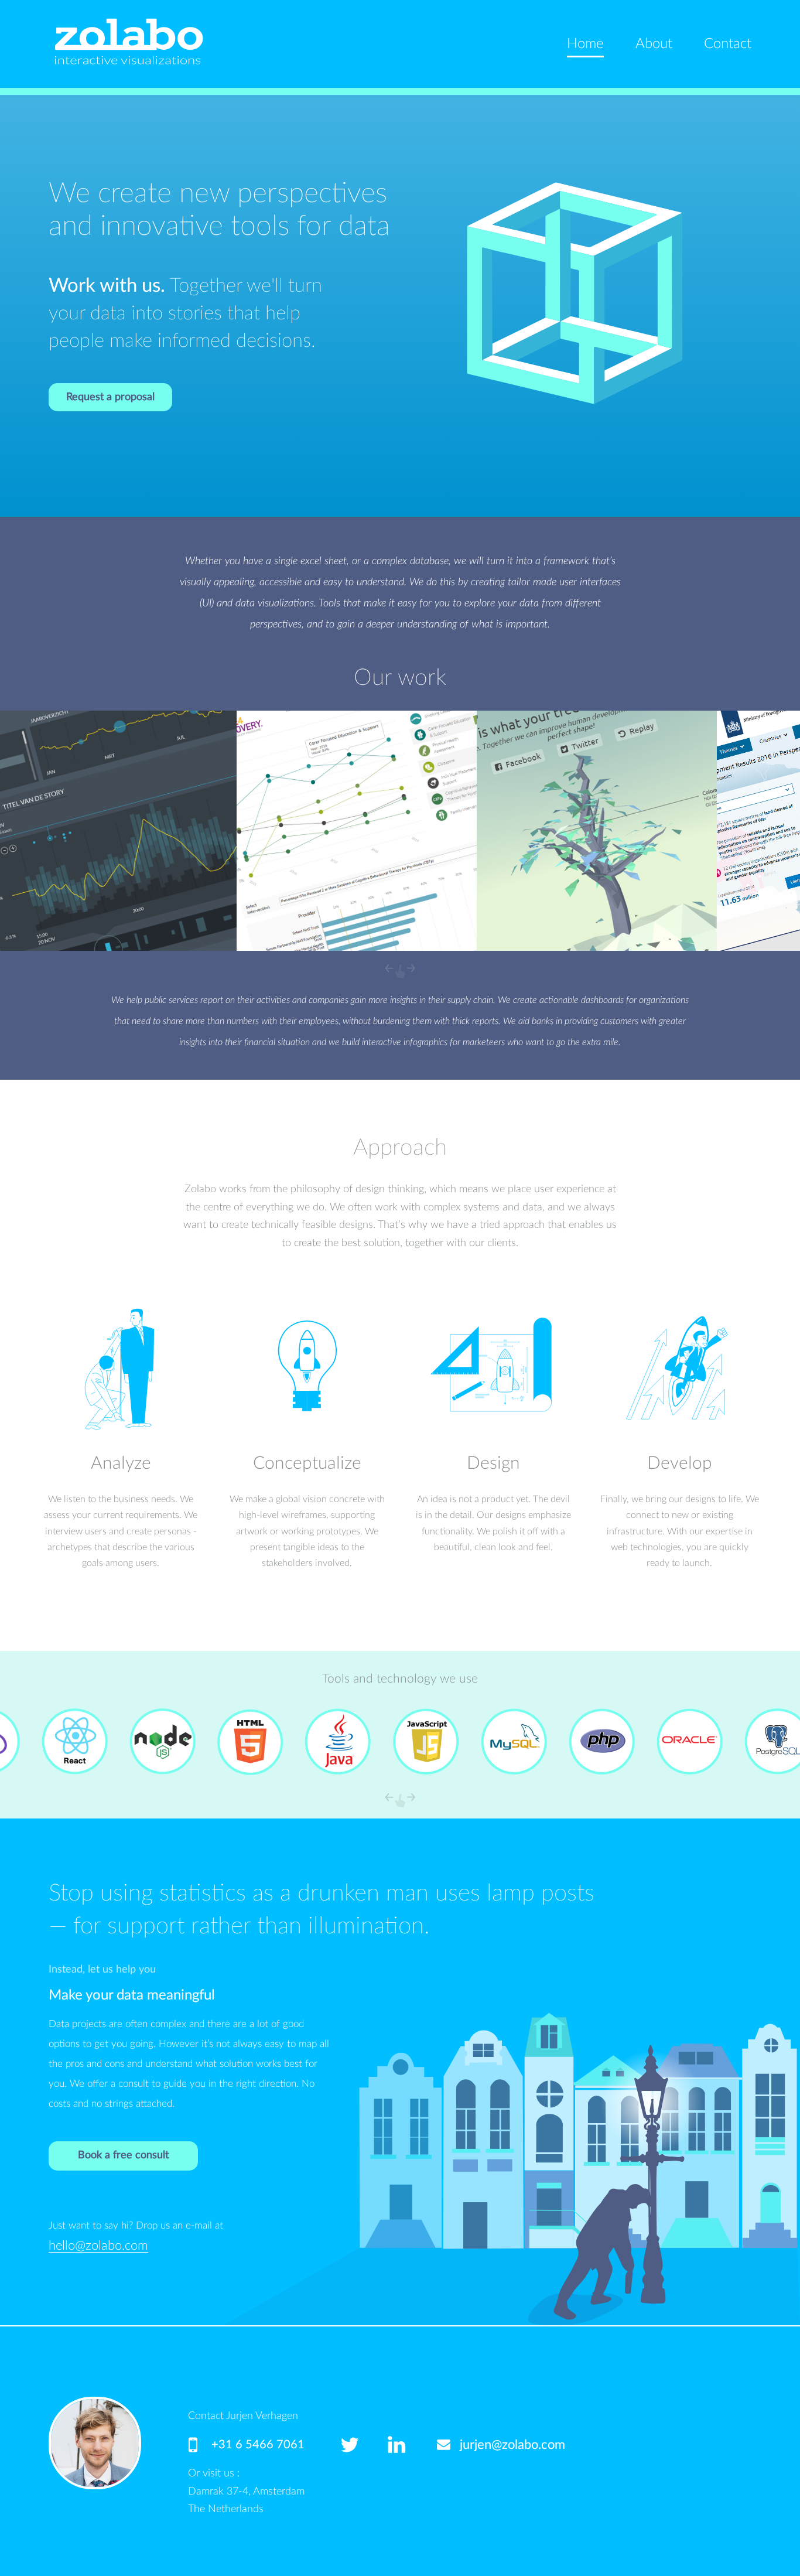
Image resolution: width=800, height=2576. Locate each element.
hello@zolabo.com (98, 2246)
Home (585, 44)
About (654, 44)
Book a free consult (123, 2155)
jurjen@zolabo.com (512, 2445)
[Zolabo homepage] (128, 41)
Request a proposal (110, 397)
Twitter (364, 2445)
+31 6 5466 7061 (258, 2445)
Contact (728, 44)
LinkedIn (411, 2445)
